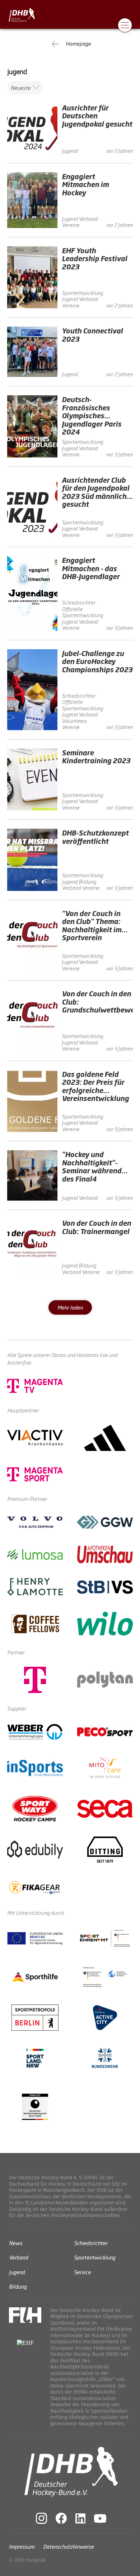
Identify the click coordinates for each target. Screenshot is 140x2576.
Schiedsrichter (91, 2242)
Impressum (22, 2546)
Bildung (18, 2286)
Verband (18, 2257)
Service (82, 2272)
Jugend (17, 2272)
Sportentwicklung (95, 2257)
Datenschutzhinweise (68, 2546)
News (16, 2242)
